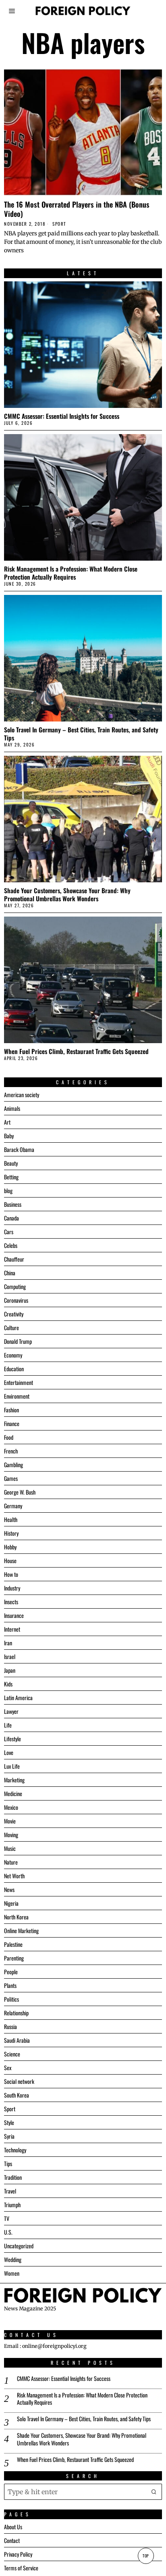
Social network (19, 2081)
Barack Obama (19, 1149)
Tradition (13, 2177)
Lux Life (12, 1766)
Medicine (13, 1793)
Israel (10, 1656)
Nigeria (11, 1903)
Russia (10, 2026)
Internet (12, 1629)
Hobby (10, 1547)
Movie (10, 1821)
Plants (10, 1985)
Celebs (11, 1245)
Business (13, 1204)
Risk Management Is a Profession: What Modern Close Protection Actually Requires (71, 573)
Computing (15, 1286)
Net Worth (14, 1876)
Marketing (14, 1780)
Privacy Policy (18, 2554)
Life (8, 1725)
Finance (12, 1423)
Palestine (13, 1944)
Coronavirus (16, 1300)
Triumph (12, 2205)
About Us (13, 2527)
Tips (8, 2163)
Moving (11, 1835)
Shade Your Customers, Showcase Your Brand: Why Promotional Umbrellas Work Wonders (67, 894)
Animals (12, 1108)
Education (14, 1369)
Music (10, 1848)
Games (11, 1478)
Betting (11, 1177)
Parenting (14, 1958)
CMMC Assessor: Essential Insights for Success (62, 416)
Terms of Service (21, 2568)
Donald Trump (18, 1341)
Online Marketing (21, 1930)
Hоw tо (11, 1574)
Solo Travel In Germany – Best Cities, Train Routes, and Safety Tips (81, 734)
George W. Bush (20, 1492)
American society (22, 1095)
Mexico (11, 1807)
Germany (13, 1506)
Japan (10, 1670)
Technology (15, 2150)
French (11, 1451)
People (11, 1972)
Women (12, 2273)
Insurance (14, 1615)
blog (8, 1190)
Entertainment (19, 1382)
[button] (154, 2492)
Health (11, 1519)
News (9, 1889)
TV (7, 2218)
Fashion (11, 1410)
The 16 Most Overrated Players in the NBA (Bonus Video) (77, 209)
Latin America (18, 1698)
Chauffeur (14, 1259)
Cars (9, 1232)
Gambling (13, 1465)
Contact (12, 2540)
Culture (11, 1328)
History (11, 1533)
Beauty (11, 1163)
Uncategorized (19, 2246)
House (10, 1560)
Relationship (16, 2013)
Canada (11, 1218)
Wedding (13, 2259)
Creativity (14, 1314)
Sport (59, 224)
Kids (8, 1684)
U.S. (8, 2232)
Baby (9, 1136)
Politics (11, 1999)
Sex (8, 2068)
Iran (8, 1643)
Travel (10, 2191)
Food (9, 1437)
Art (7, 1122)
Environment (17, 1396)
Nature (11, 1862)
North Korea (16, 1917)
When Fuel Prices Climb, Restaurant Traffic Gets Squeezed (76, 1051)
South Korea (17, 2095)
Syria (9, 2136)
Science (12, 2054)
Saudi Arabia (17, 2040)
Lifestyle (12, 1739)
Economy (13, 1355)
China (10, 1273)
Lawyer (11, 1711)
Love (9, 1752)
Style (9, 2122)
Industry (12, 1588)
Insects (11, 1602)
